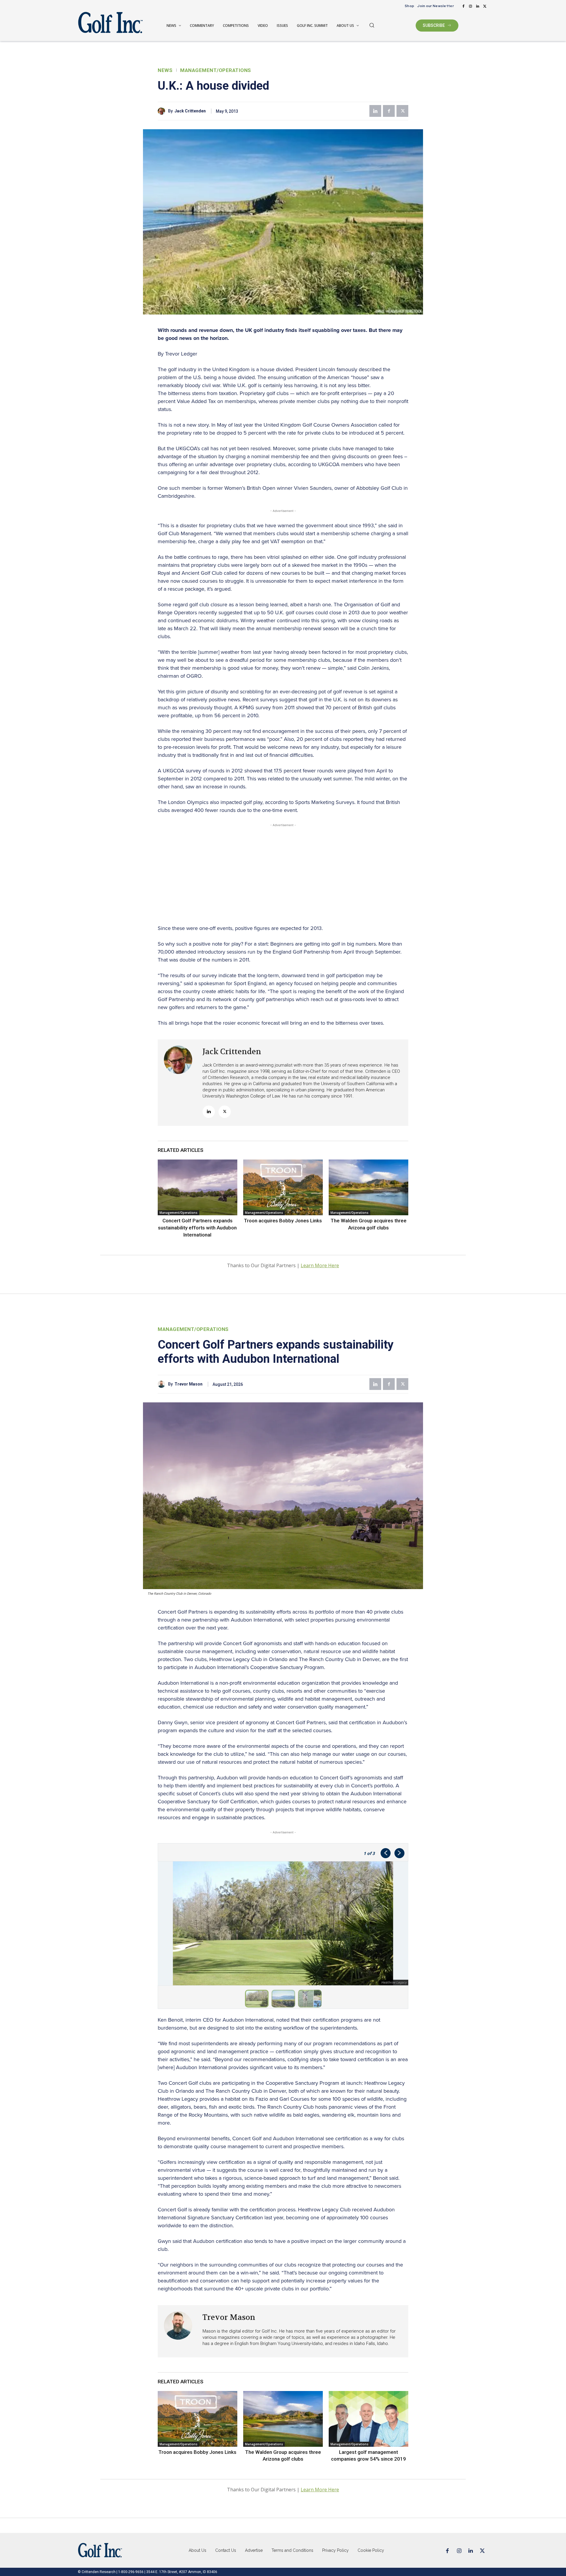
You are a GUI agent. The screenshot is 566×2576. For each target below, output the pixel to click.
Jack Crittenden (190, 111)
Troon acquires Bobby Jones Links (283, 1221)
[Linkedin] (478, 6)
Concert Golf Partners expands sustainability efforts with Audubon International (197, 1228)
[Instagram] (470, 6)
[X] (485, 6)
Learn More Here (320, 1265)
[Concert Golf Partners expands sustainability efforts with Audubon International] (198, 1187)
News (165, 70)
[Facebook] (463, 6)
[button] (372, 25)
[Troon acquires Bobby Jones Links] (283, 1187)
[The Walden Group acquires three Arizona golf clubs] (368, 1187)
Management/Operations (216, 70)
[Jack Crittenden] (163, 111)
